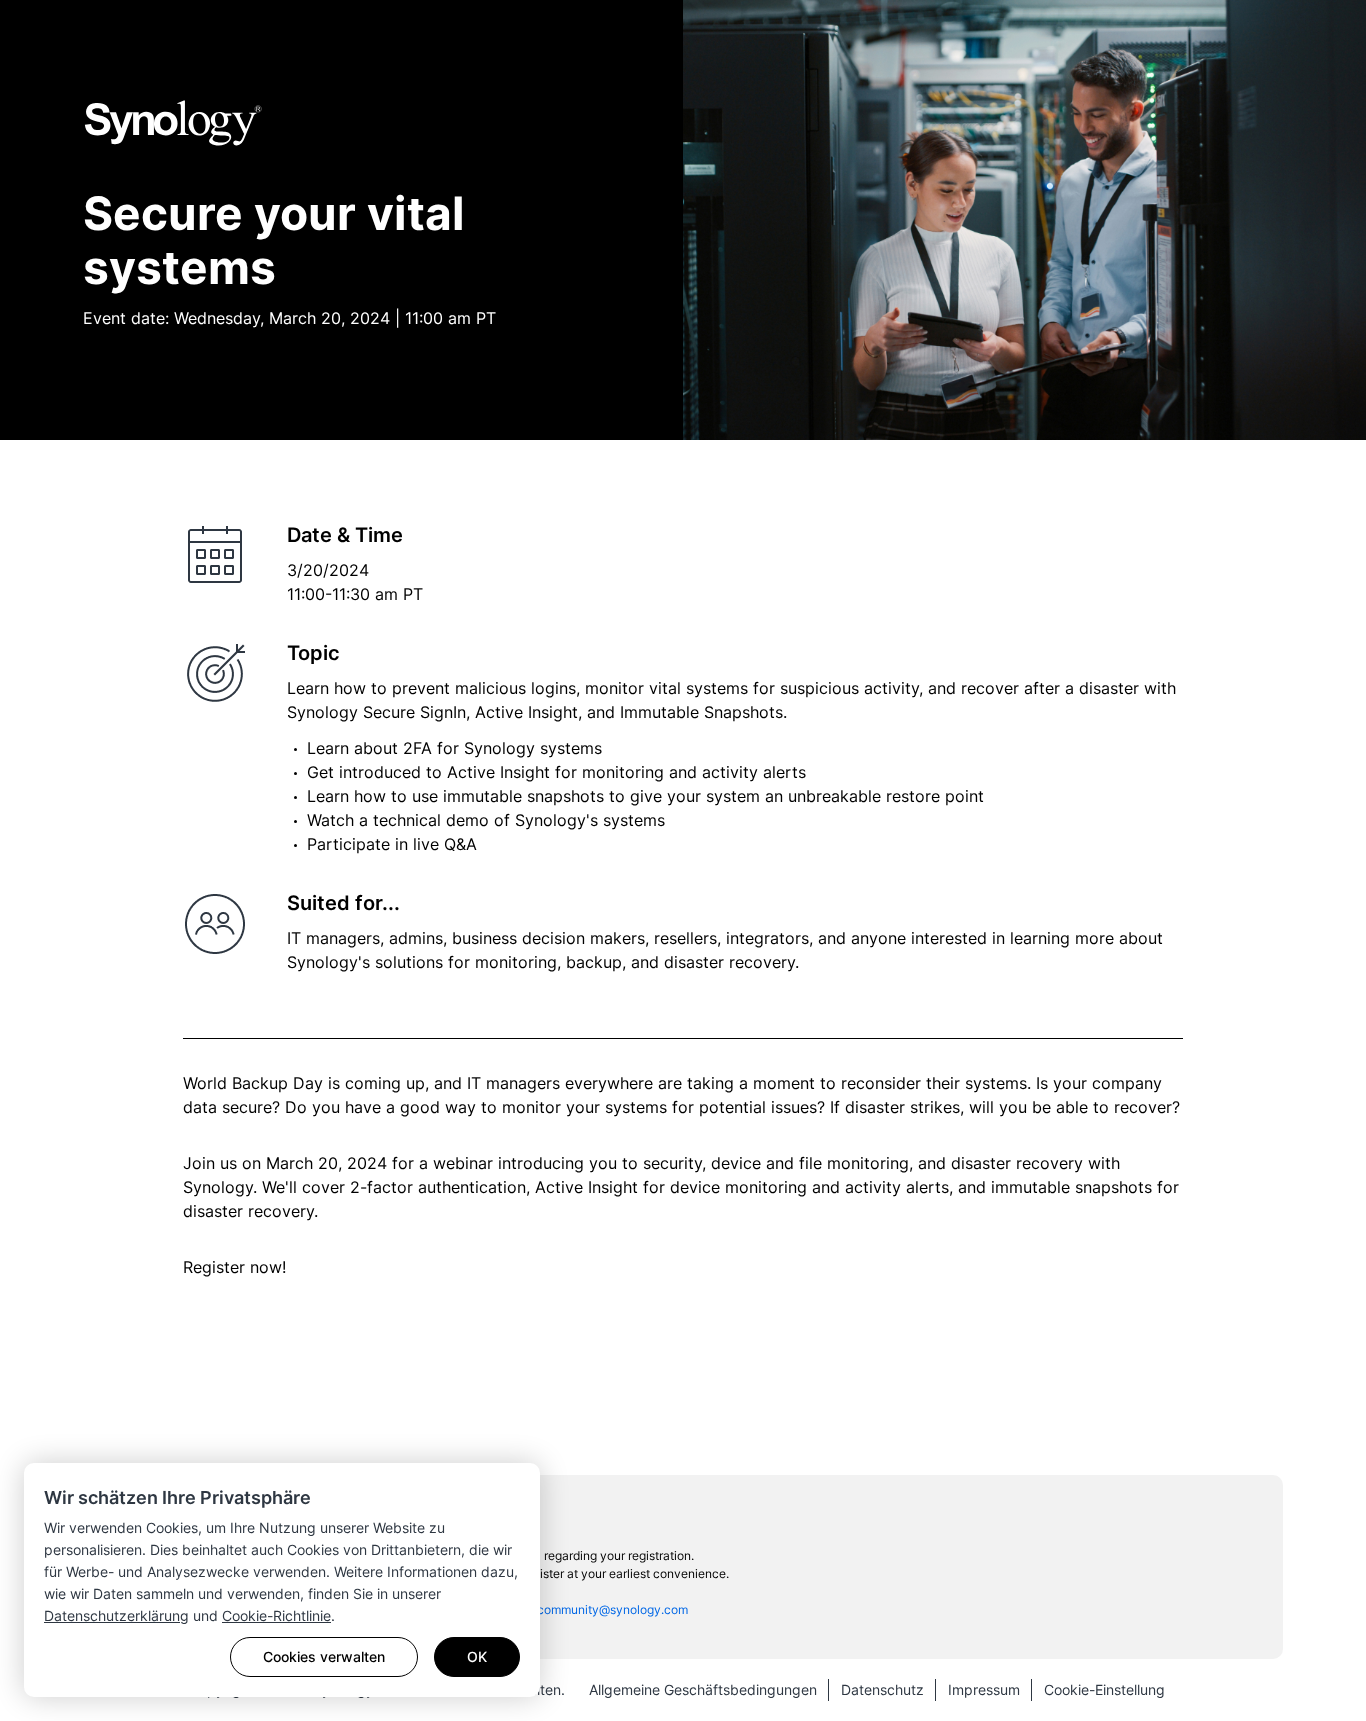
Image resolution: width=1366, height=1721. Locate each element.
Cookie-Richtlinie (276, 1615)
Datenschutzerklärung (116, 1615)
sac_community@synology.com (600, 1609)
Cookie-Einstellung (1104, 1689)
